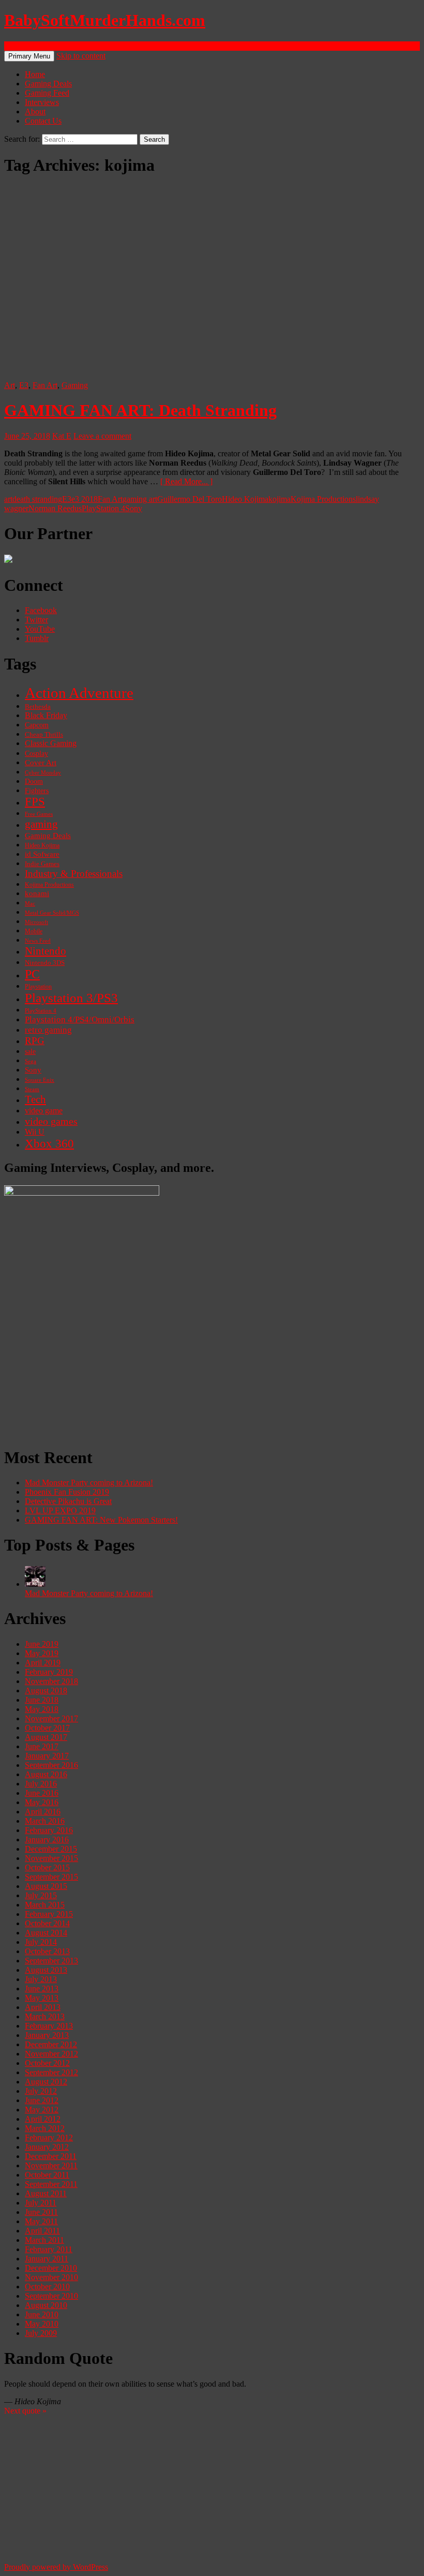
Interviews (42, 102)
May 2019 (42, 1653)
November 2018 (51, 1681)
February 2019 (49, 1672)
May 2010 (42, 2324)
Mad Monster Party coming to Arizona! (89, 1483)
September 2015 (51, 1877)
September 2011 (51, 2184)
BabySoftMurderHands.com (105, 20)
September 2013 (51, 1961)
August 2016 (46, 1774)
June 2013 (42, 1989)
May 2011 (41, 2221)
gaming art (140, 499)
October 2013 (47, 1951)
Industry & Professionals (74, 874)
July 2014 (41, 1942)
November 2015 (51, 1858)
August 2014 (46, 1933)
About (35, 111)
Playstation (38, 987)
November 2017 (51, 1718)
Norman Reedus (55, 508)
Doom (34, 781)
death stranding (37, 499)
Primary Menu (29, 56)
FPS (35, 802)
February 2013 (49, 2026)
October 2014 (47, 1923)
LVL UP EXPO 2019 (60, 1510)
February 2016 (49, 1830)
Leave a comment (102, 436)
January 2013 (47, 2035)
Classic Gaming (51, 743)
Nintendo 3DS (45, 963)
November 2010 (51, 2277)
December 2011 (51, 2156)
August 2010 (46, 2305)
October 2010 (47, 2287)
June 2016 (42, 1793)
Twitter (36, 620)
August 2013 (46, 1970)
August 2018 (46, 1691)
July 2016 (41, 1784)
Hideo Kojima (245, 499)
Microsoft (36, 922)
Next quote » (25, 2411)
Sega (31, 1061)
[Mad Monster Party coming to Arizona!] (35, 1584)
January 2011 (47, 2259)
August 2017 (46, 1737)
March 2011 (44, 2240)
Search (15, 46)
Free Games (39, 814)
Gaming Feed (47, 93)
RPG (35, 1041)
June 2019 (42, 1644)
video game (44, 1111)
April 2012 (43, 2119)
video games (51, 1121)
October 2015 (47, 1867)
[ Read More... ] (186, 481)
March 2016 (45, 1821)
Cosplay (36, 754)
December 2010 (51, 2268)
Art (10, 385)
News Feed (38, 941)
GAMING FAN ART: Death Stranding (140, 410)
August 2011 (46, 2193)
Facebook (41, 610)
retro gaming (48, 1030)
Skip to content (81, 56)
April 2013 (43, 2007)
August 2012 (46, 2082)
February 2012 (49, 2138)
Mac (30, 903)
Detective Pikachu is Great (68, 1501)
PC (32, 974)
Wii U (35, 1132)
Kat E (62, 436)
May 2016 (42, 1802)
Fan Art (45, 385)
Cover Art (41, 762)
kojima (279, 499)
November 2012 (51, 2054)
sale (30, 1052)
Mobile (34, 931)
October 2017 (47, 1728)
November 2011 (51, 2165)
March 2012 (45, 2128)
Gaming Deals (48, 84)
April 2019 (43, 1663)
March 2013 (45, 2016)
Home (35, 74)
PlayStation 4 (103, 508)
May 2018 (42, 1709)
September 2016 (51, 1765)
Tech (35, 1099)
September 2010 (51, 2296)
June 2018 (42, 1700)
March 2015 (45, 1905)
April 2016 (43, 1812)
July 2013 (41, 1979)
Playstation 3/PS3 (71, 998)
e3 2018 (85, 499)
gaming (41, 824)
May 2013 (42, 1998)
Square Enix (40, 1080)
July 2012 (41, 2091)
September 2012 (51, 2072)
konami (37, 894)
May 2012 (42, 2110)
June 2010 (42, 2314)
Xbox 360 (49, 1144)
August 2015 (46, 1886)
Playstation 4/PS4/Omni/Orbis (80, 1019)
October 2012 (47, 2063)
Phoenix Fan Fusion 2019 (67, 1492)
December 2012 (51, 2044)
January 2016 (47, 1840)
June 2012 (42, 2100)
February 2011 (49, 2249)
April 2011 (42, 2231)
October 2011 (47, 2175)
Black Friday (46, 715)
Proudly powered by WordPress (56, 2567)
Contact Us (43, 121)
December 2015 (51, 1849)
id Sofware (42, 854)
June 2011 (41, 2212)
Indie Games (42, 864)
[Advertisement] (212, 1364)
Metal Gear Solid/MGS (52, 913)
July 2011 (41, 2203)
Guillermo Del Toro (190, 499)
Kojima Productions (323, 499)
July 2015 (41, 1895)
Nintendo (46, 951)
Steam (32, 1089)
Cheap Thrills (44, 735)
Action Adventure (79, 693)
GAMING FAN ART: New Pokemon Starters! (101, 1520)
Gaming (75, 385)
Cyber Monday (43, 772)
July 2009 (41, 2333)
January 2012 (47, 2147)
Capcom (37, 725)
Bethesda (38, 707)
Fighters (37, 791)
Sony (134, 508)
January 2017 (47, 1756)
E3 (24, 385)
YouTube (40, 629)
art (8, 499)
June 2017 (42, 1746)
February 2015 (49, 1914)
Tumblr (37, 638)
